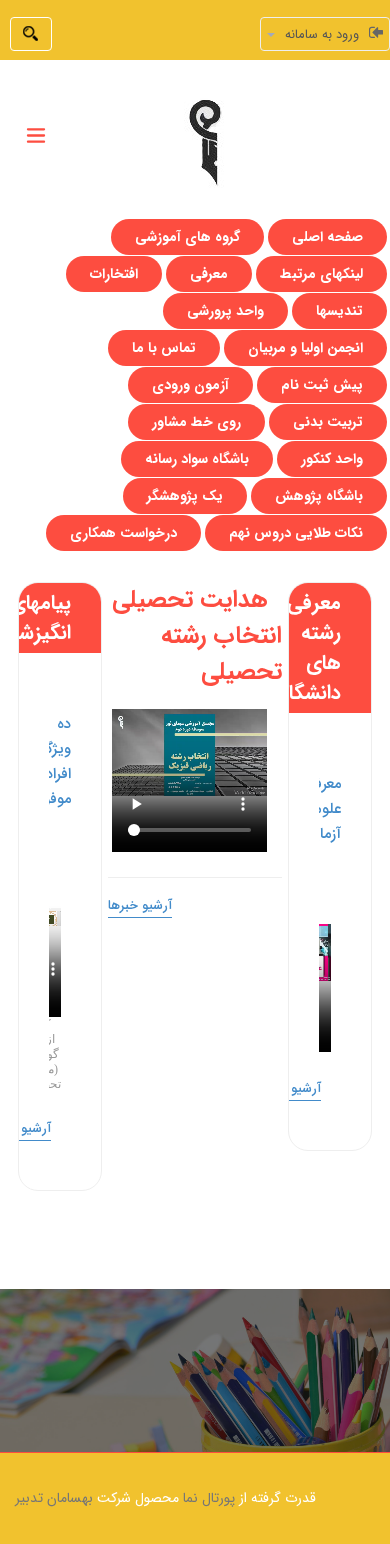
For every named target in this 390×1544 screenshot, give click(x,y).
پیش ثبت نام (322, 385)
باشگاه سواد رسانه (197, 459)
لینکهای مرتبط (321, 274)
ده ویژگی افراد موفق (52, 762)
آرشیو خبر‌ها (289, 1089)
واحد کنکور (332, 459)
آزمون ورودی (190, 385)
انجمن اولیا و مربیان (305, 348)
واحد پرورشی (225, 311)
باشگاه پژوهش (319, 496)
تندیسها (339, 311)
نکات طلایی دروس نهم (296, 533)
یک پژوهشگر (185, 496)
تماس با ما (164, 348)
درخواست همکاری (123, 533)
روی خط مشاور (196, 422)
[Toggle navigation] (36, 136)
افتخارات (114, 274)
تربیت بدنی (328, 422)
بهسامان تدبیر (54, 1498)
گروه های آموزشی (187, 237)
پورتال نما (209, 1498)
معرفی (209, 274)
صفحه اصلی (327, 237)
